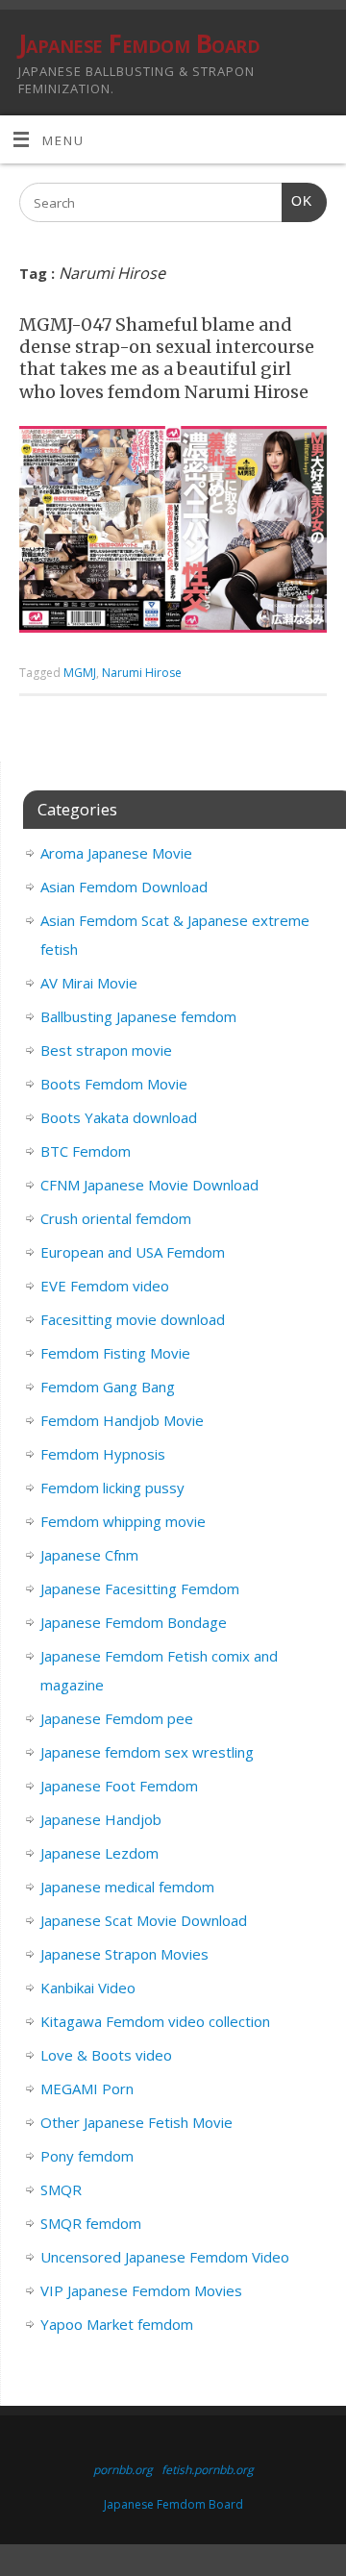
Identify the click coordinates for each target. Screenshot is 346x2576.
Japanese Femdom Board (139, 43)
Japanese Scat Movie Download (144, 1920)
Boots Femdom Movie (114, 1084)
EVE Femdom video (105, 1286)
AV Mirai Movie (89, 983)
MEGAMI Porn (87, 2088)
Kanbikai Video (88, 1988)
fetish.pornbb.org (208, 2470)
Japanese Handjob (101, 1819)
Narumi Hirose (142, 673)
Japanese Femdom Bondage (134, 1622)
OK (297, 201)
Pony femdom (87, 2156)
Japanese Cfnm (89, 1555)
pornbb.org (123, 2470)
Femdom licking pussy (112, 1488)
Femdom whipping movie (123, 1521)
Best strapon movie (106, 1050)
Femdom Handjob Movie (122, 1420)
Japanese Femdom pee (117, 1718)
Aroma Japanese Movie (116, 853)
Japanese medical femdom (127, 1887)
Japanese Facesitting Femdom (140, 1588)
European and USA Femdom (133, 1252)
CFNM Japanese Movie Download (149, 1185)
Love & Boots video (106, 2055)
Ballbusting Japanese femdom (138, 1016)
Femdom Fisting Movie (115, 1353)
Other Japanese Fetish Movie (136, 2122)
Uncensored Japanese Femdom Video (165, 2257)
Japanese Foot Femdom (119, 1786)
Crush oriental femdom (116, 1218)
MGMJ (80, 673)
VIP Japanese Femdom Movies (141, 2290)
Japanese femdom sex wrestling (147, 1752)
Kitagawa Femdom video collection (155, 2021)
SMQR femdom (91, 2223)
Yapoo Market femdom (117, 2324)
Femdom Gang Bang (108, 1387)
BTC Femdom (86, 1151)
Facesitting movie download (133, 1319)
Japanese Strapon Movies (124, 1954)
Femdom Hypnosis (103, 1454)
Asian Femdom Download (124, 887)
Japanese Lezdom (99, 1853)
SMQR (61, 2189)
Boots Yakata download (119, 1117)
